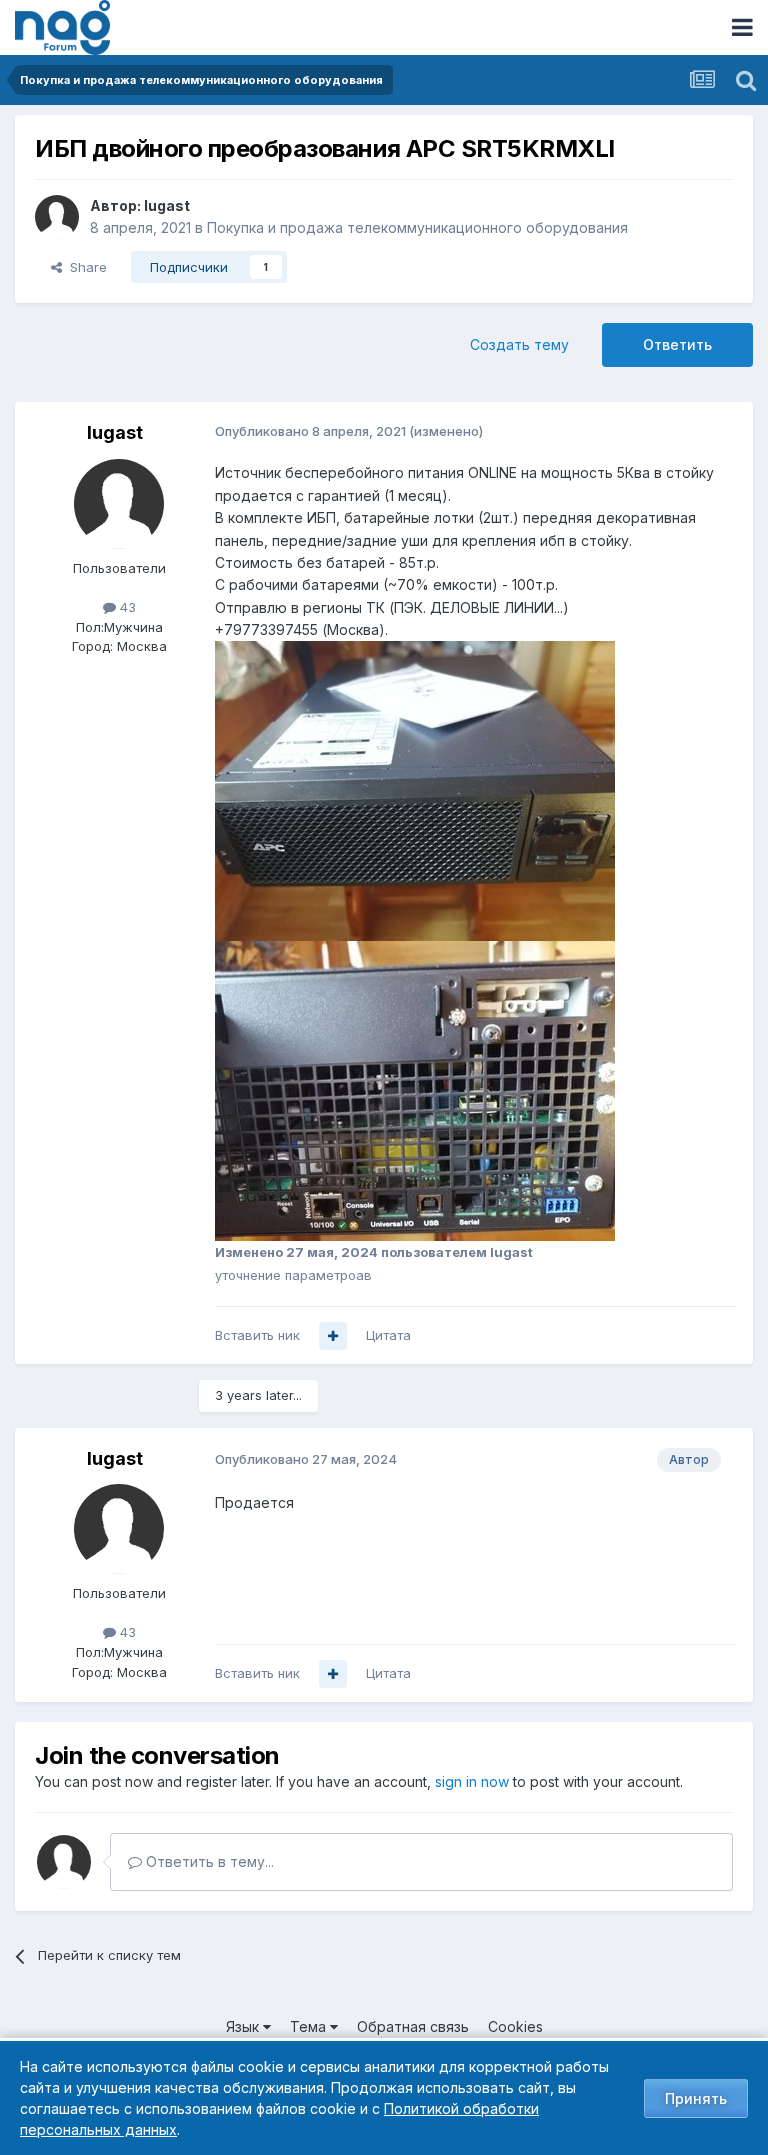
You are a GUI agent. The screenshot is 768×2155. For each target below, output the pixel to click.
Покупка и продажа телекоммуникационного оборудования (417, 227)
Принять (696, 2098)
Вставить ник (257, 1335)
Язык (244, 2026)
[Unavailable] (415, 789)
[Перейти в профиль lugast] (57, 217)
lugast (167, 205)
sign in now (472, 1781)
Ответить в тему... (208, 1861)
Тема (310, 2026)
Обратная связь (413, 2026)
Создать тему (519, 344)
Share (84, 267)
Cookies (515, 2026)
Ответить (677, 344)
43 (126, 607)
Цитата (388, 1335)
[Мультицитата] (333, 1336)
